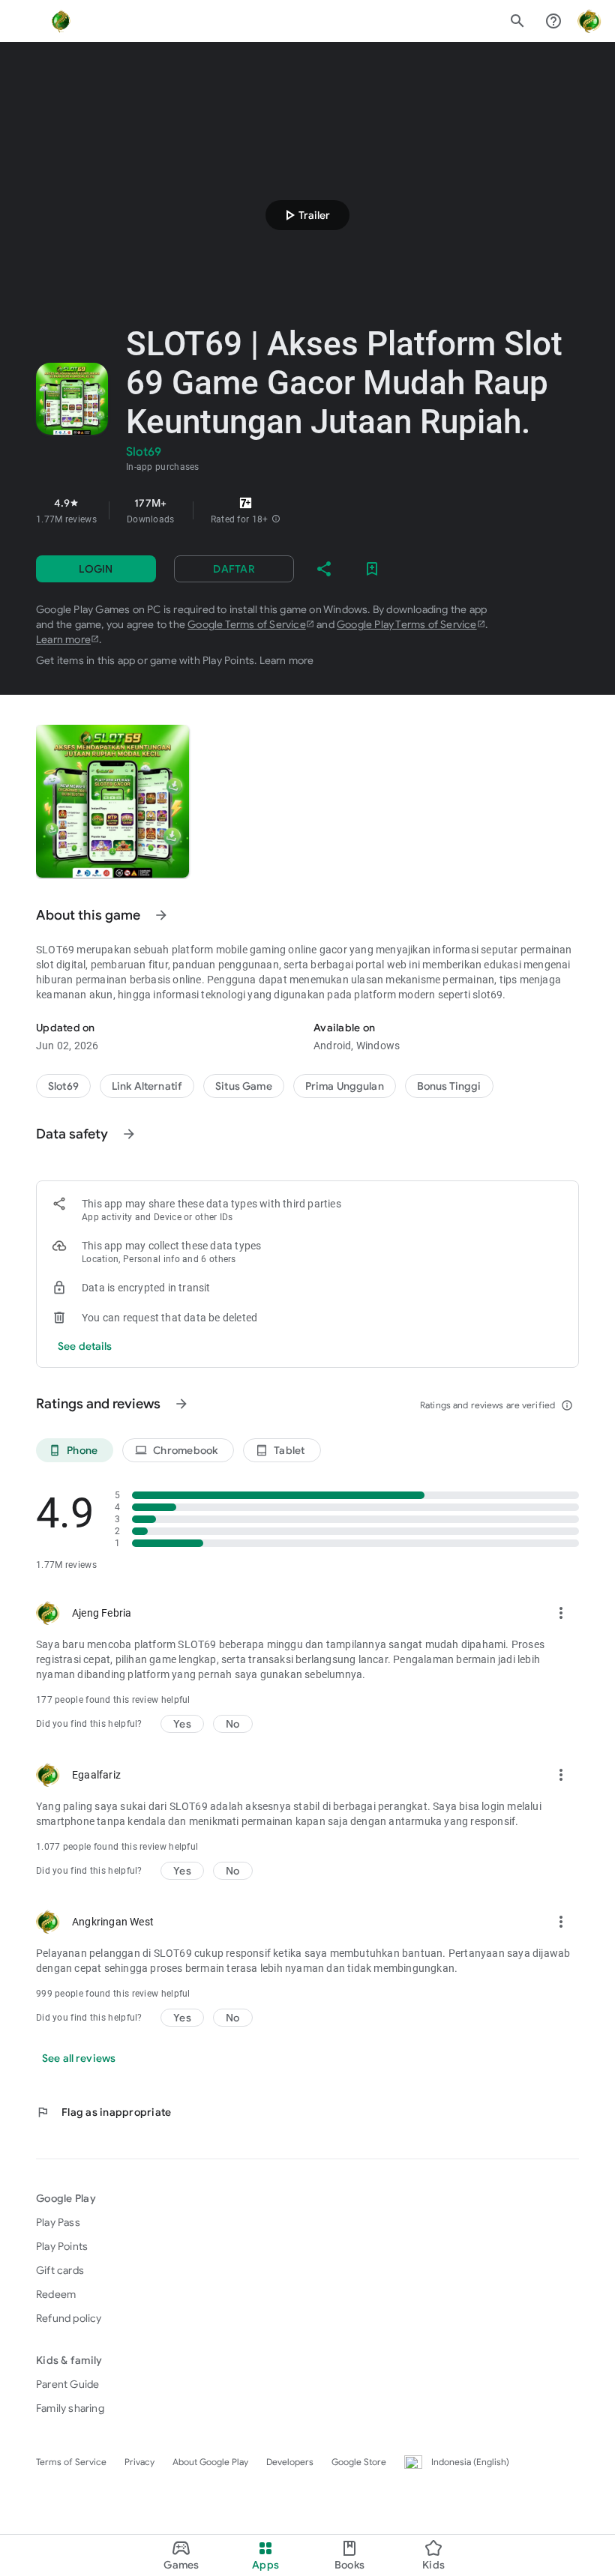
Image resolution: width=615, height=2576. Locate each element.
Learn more (63, 639)
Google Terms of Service (247, 624)
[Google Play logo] (61, 21)
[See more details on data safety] (85, 1346)
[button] (276, 519)
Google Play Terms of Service (407, 624)
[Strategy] (147, 1086)
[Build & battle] (244, 1086)
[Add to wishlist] (372, 569)
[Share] (324, 569)
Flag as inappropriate (103, 2112)
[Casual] (345, 1086)
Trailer (305, 215)
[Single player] (449, 1086)
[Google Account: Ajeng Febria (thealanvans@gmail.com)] (589, 21)
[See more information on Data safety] (129, 1134)
